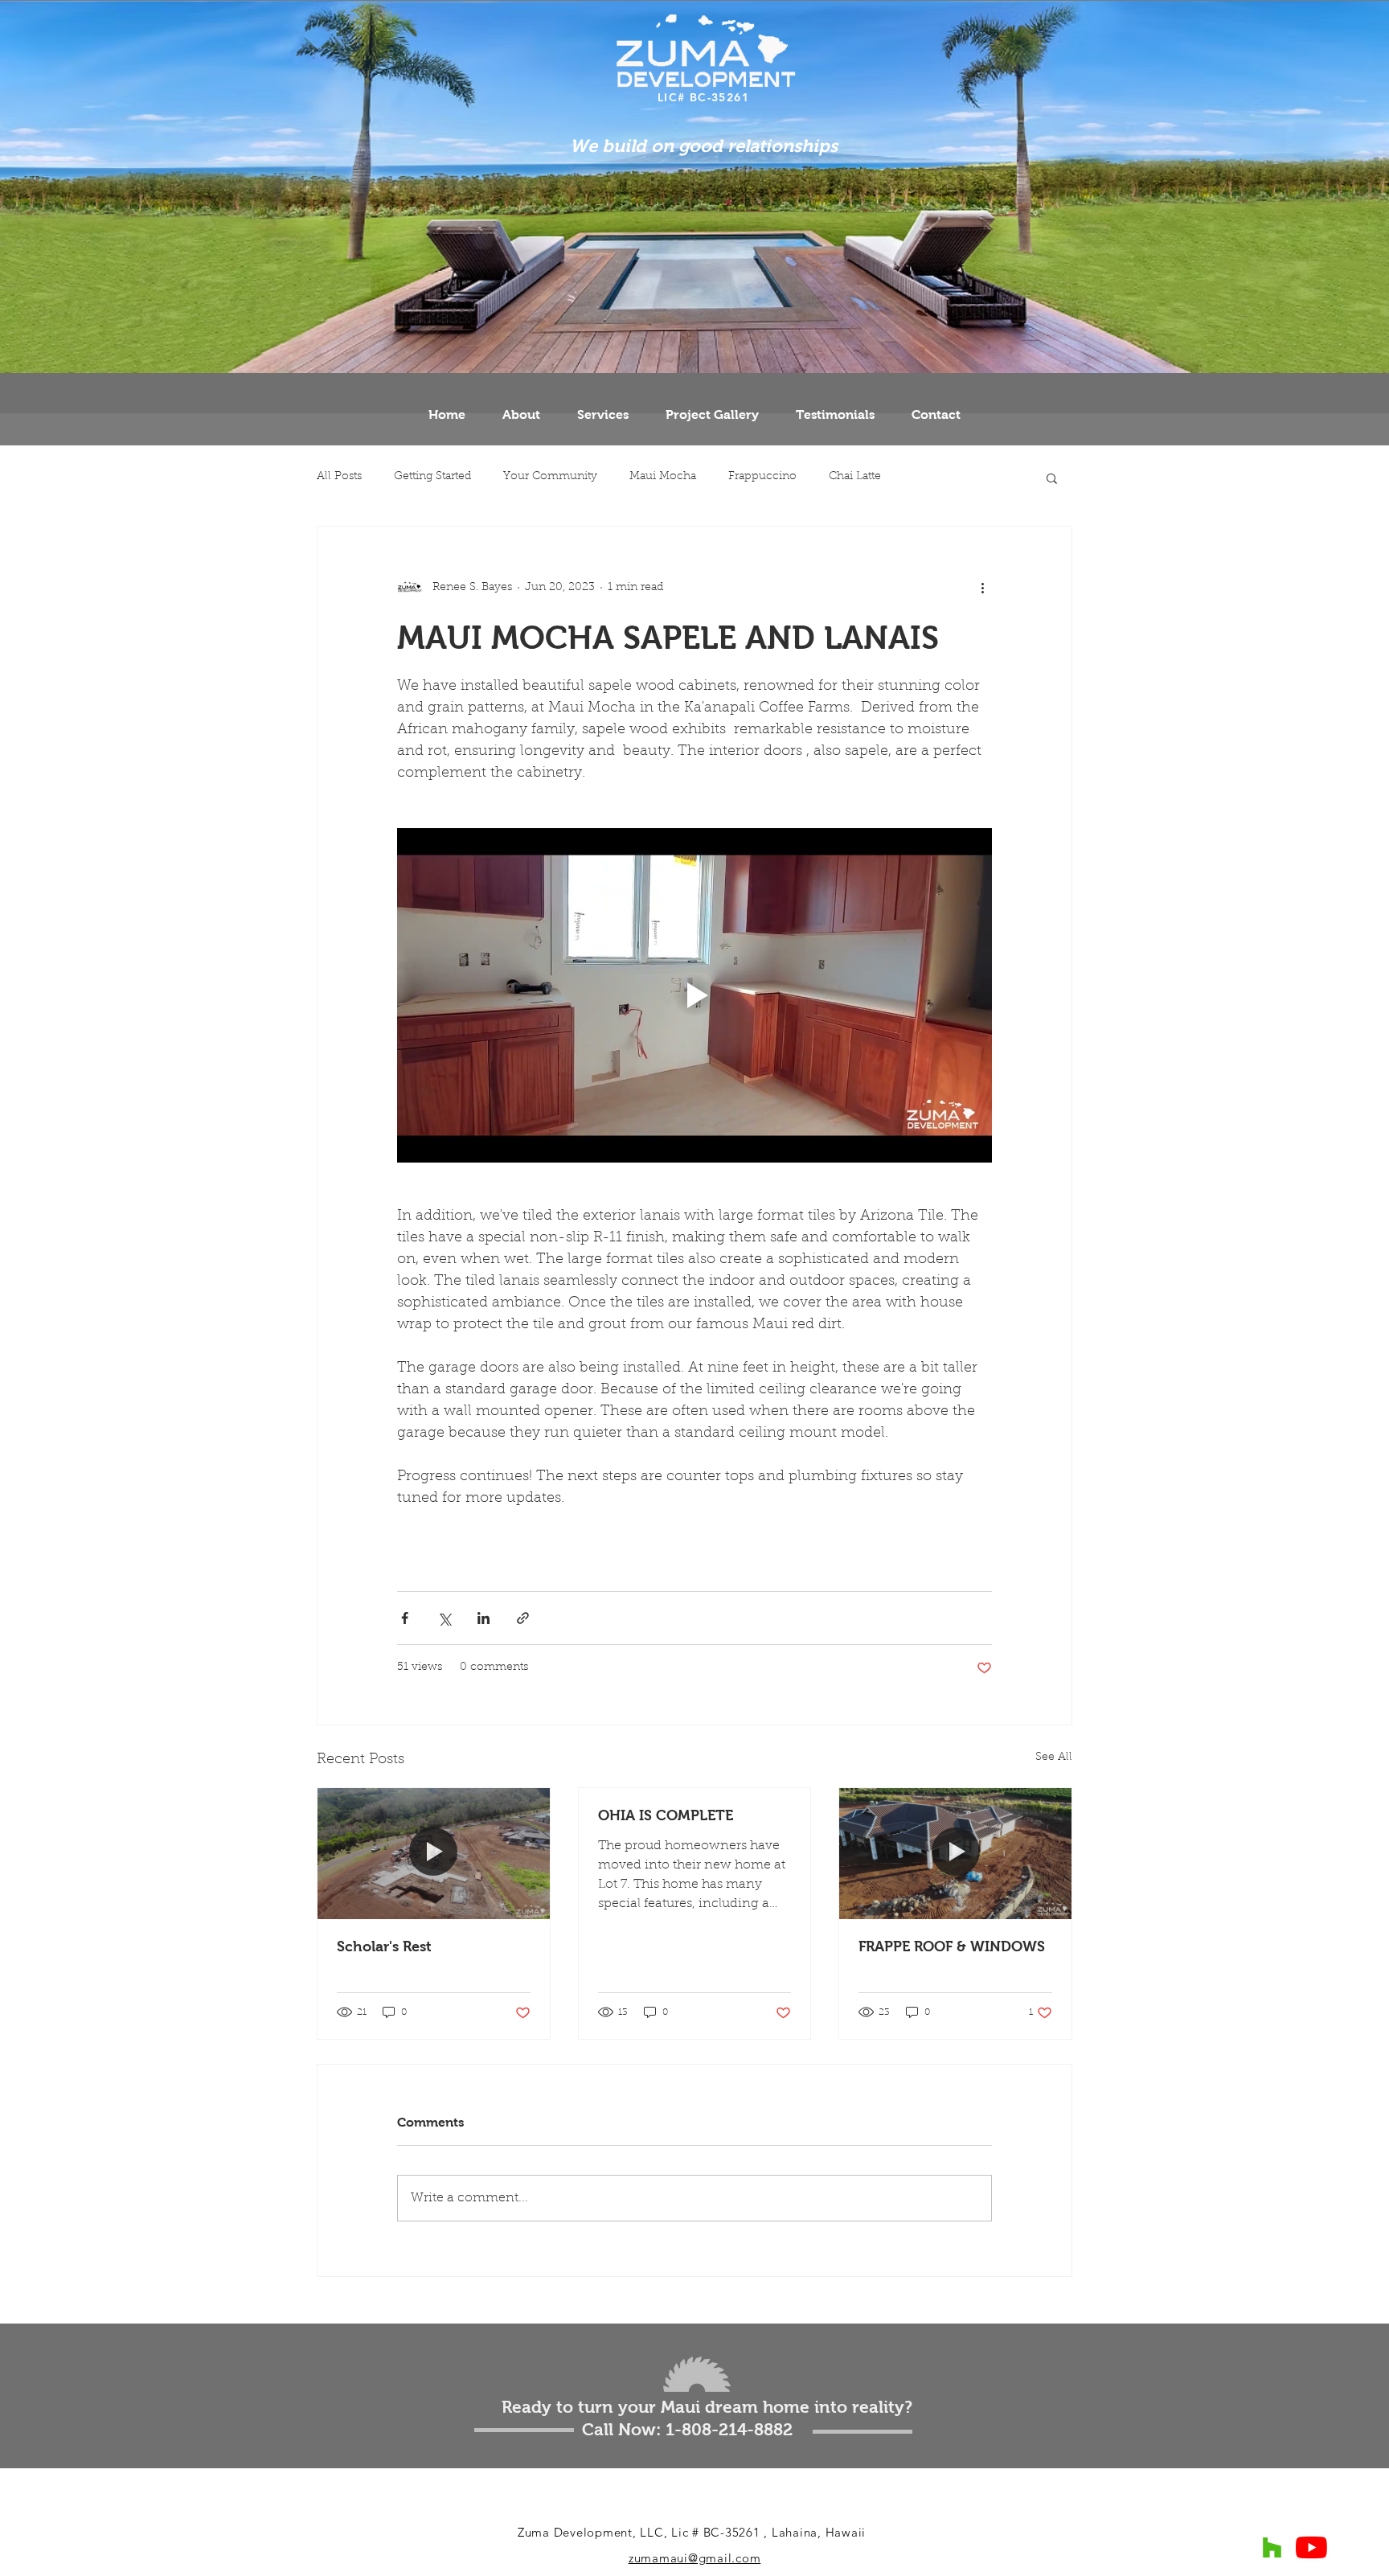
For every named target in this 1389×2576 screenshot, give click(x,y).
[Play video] (694, 995)
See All (1054, 1758)
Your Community (550, 477)
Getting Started (432, 477)
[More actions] (982, 588)
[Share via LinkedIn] (483, 1618)
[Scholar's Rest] (434, 1853)
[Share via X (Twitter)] (444, 1618)
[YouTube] (1311, 2547)
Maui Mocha (663, 477)
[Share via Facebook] (405, 1618)
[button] (1052, 478)
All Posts (339, 477)
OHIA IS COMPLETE (666, 1815)
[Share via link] (523, 1618)
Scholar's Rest (384, 1946)
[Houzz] (1272, 2547)
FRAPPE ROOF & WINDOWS (952, 1946)
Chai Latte (855, 477)
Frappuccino (762, 477)
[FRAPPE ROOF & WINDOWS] (955, 1853)
